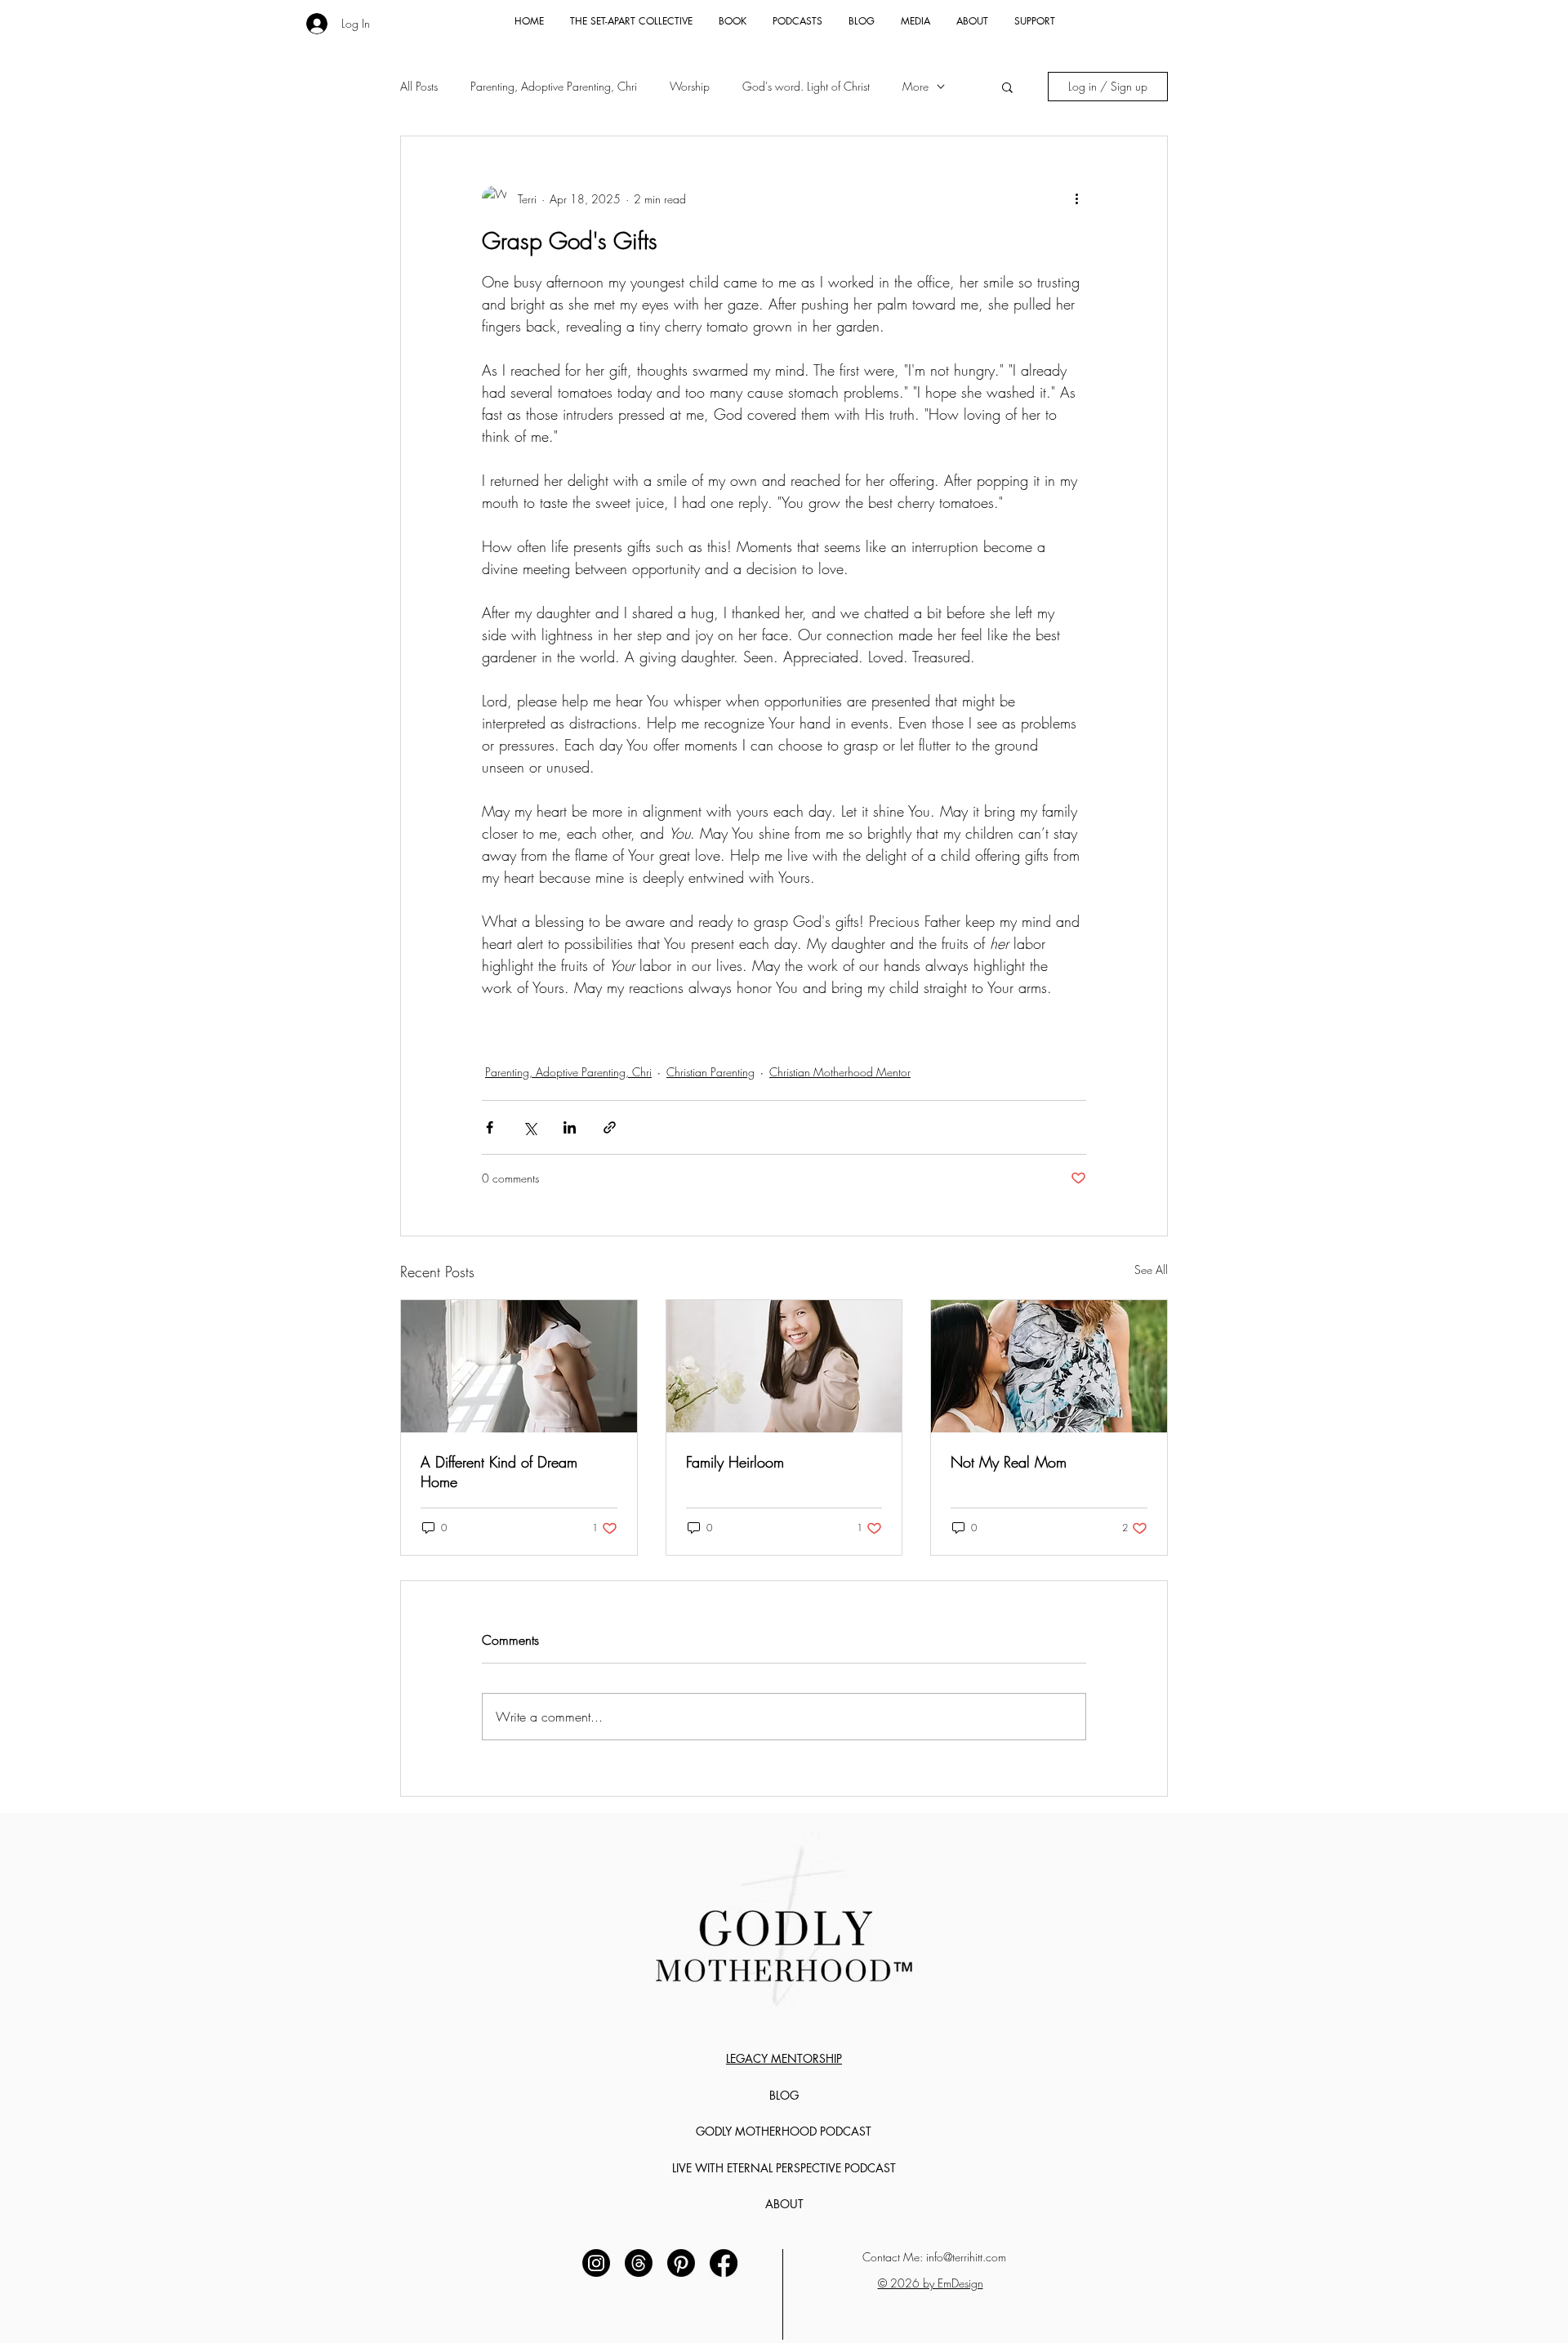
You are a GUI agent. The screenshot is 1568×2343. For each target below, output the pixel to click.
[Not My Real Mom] (1049, 1366)
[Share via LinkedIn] (570, 1127)
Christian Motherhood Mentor (840, 1072)
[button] (1007, 87)
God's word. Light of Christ (806, 86)
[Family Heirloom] (784, 1366)
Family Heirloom (735, 1462)
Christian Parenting (710, 1072)
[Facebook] (724, 2263)
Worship (690, 86)
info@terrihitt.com (966, 2257)
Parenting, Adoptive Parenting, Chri (554, 86)
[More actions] (1076, 198)
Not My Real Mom (1009, 1462)
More (915, 86)
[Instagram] (596, 2263)
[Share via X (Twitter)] (530, 1127)
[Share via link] (610, 1127)
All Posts (419, 86)
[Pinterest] (681, 2263)
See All (1151, 1269)
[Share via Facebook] (490, 1127)
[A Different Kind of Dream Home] (519, 1366)
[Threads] (639, 2263)
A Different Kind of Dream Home (499, 1472)
